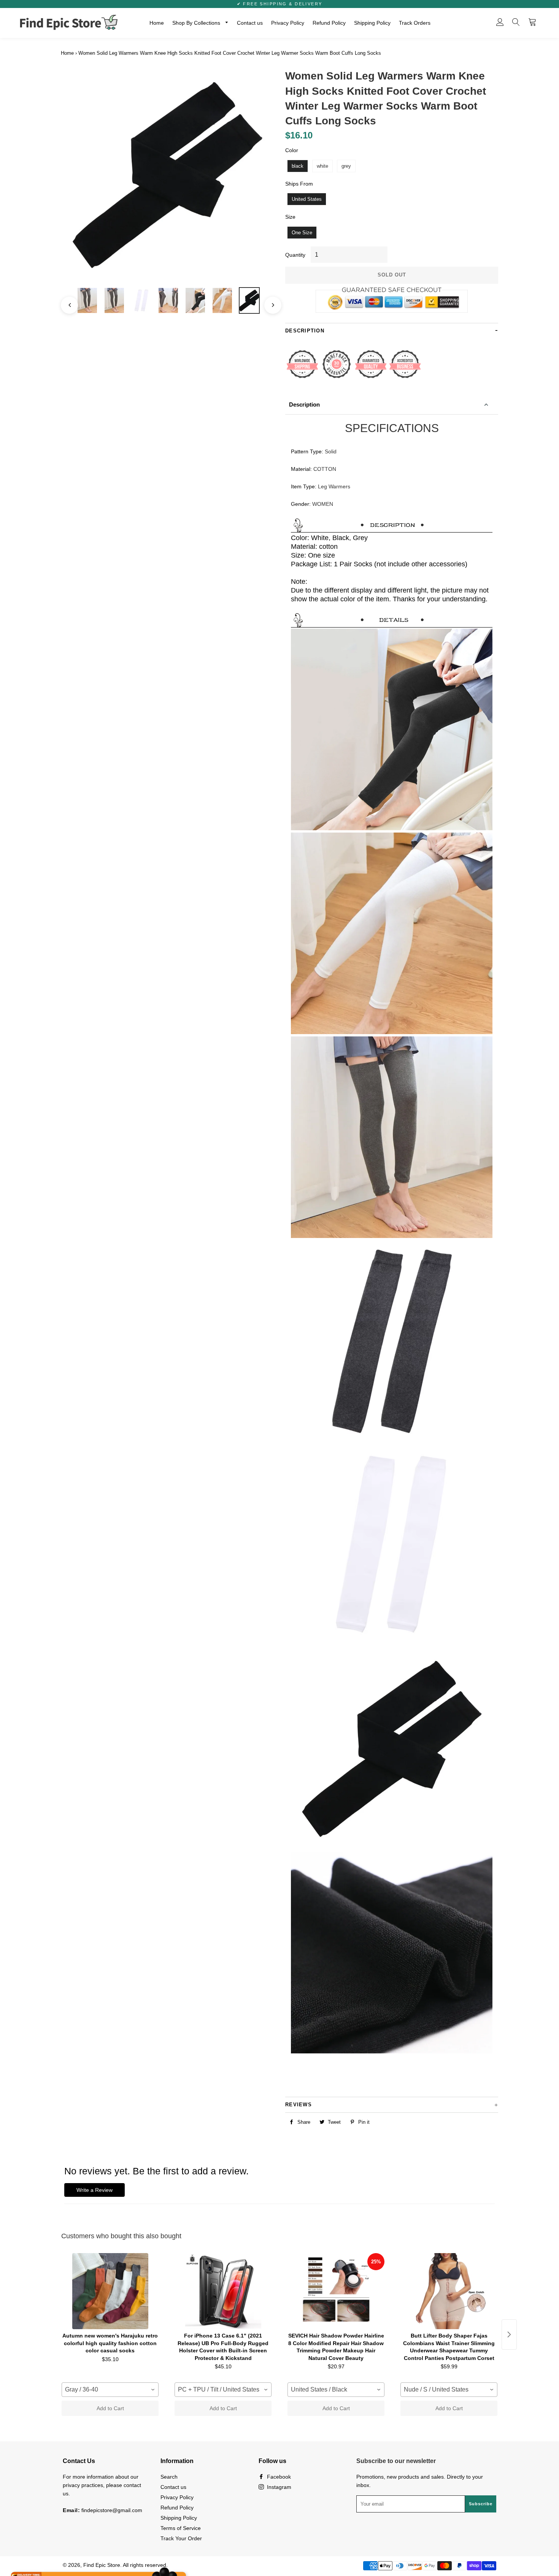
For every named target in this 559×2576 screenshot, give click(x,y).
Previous (66, 301)
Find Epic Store (102, 2565)
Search (169, 2477)
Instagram (278, 2487)
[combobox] (110, 2390)
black (298, 166)
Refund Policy (329, 23)
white (322, 166)
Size (290, 217)
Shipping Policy (372, 23)
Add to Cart (110, 2408)
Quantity (295, 255)
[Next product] (509, 2334)
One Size (302, 233)
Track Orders (415, 23)
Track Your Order (181, 2538)
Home (157, 23)
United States (307, 199)
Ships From (299, 184)
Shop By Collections (197, 23)
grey (346, 166)
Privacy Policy (288, 23)
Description (304, 404)
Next (269, 301)
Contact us (250, 23)
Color (292, 150)
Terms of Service (181, 2528)
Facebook (278, 2477)
